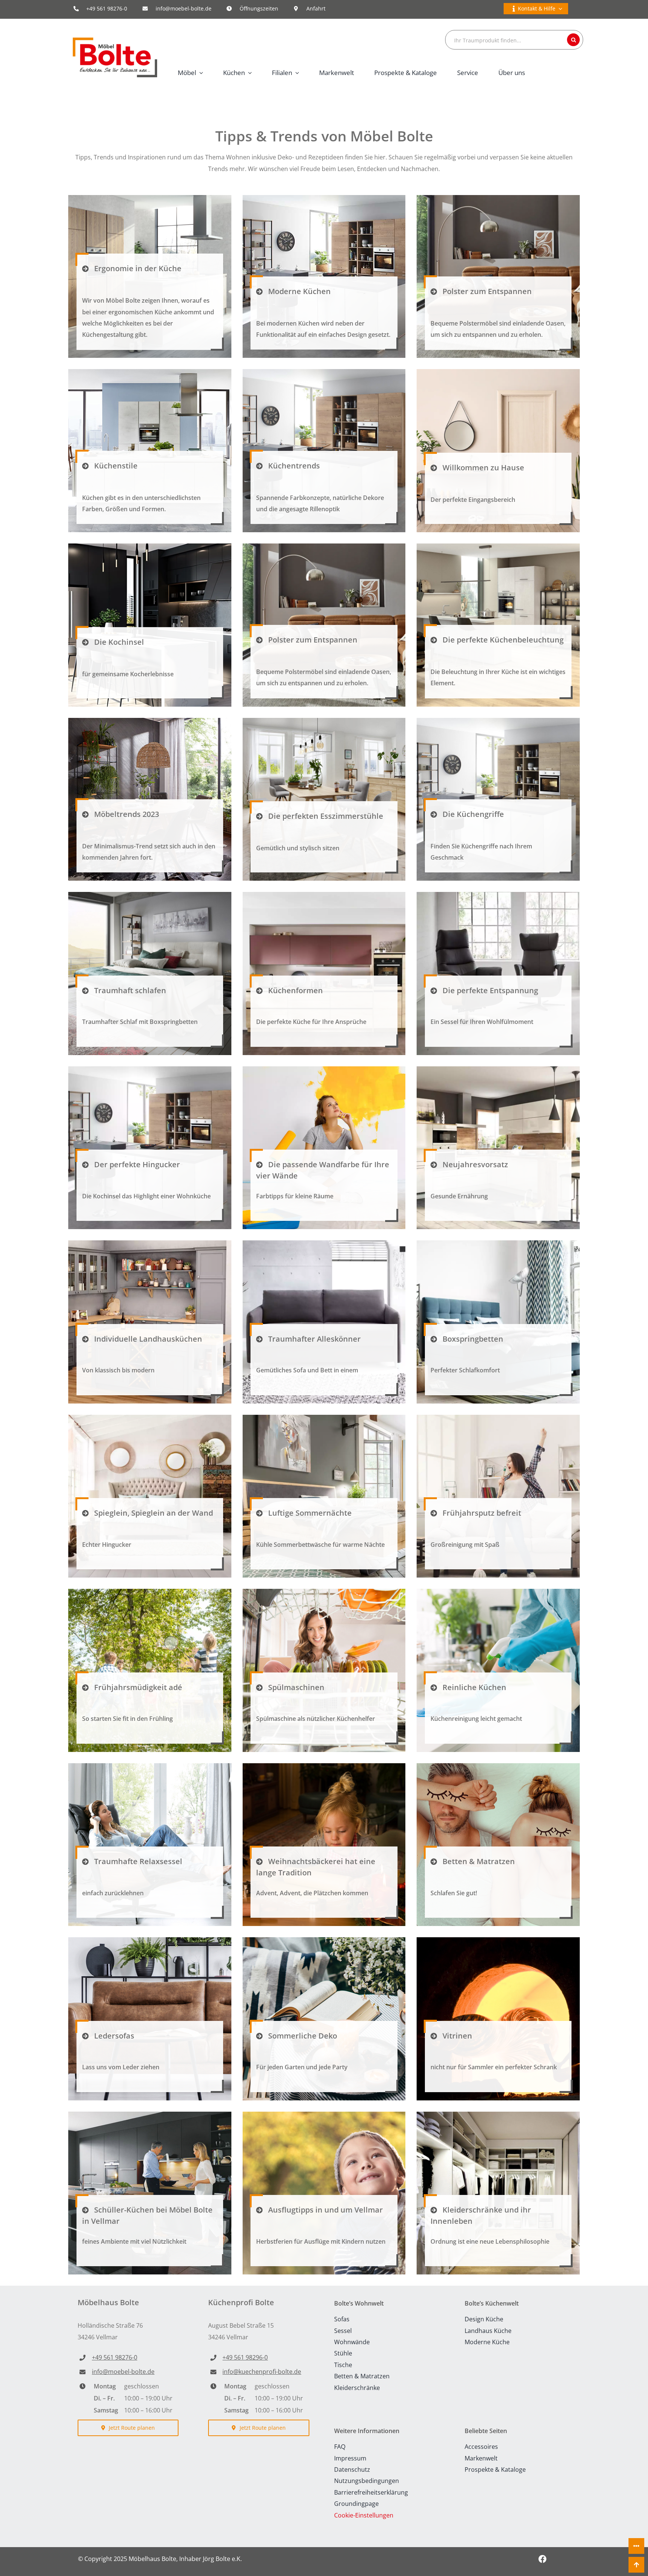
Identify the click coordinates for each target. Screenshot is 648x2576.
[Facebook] (542, 2559)
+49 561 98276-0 (107, 8)
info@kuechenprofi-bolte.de (262, 2372)
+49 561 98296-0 (245, 2357)
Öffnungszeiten (259, 8)
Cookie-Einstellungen (364, 2515)
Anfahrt (316, 8)
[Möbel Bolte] (115, 41)
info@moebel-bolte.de (184, 8)
